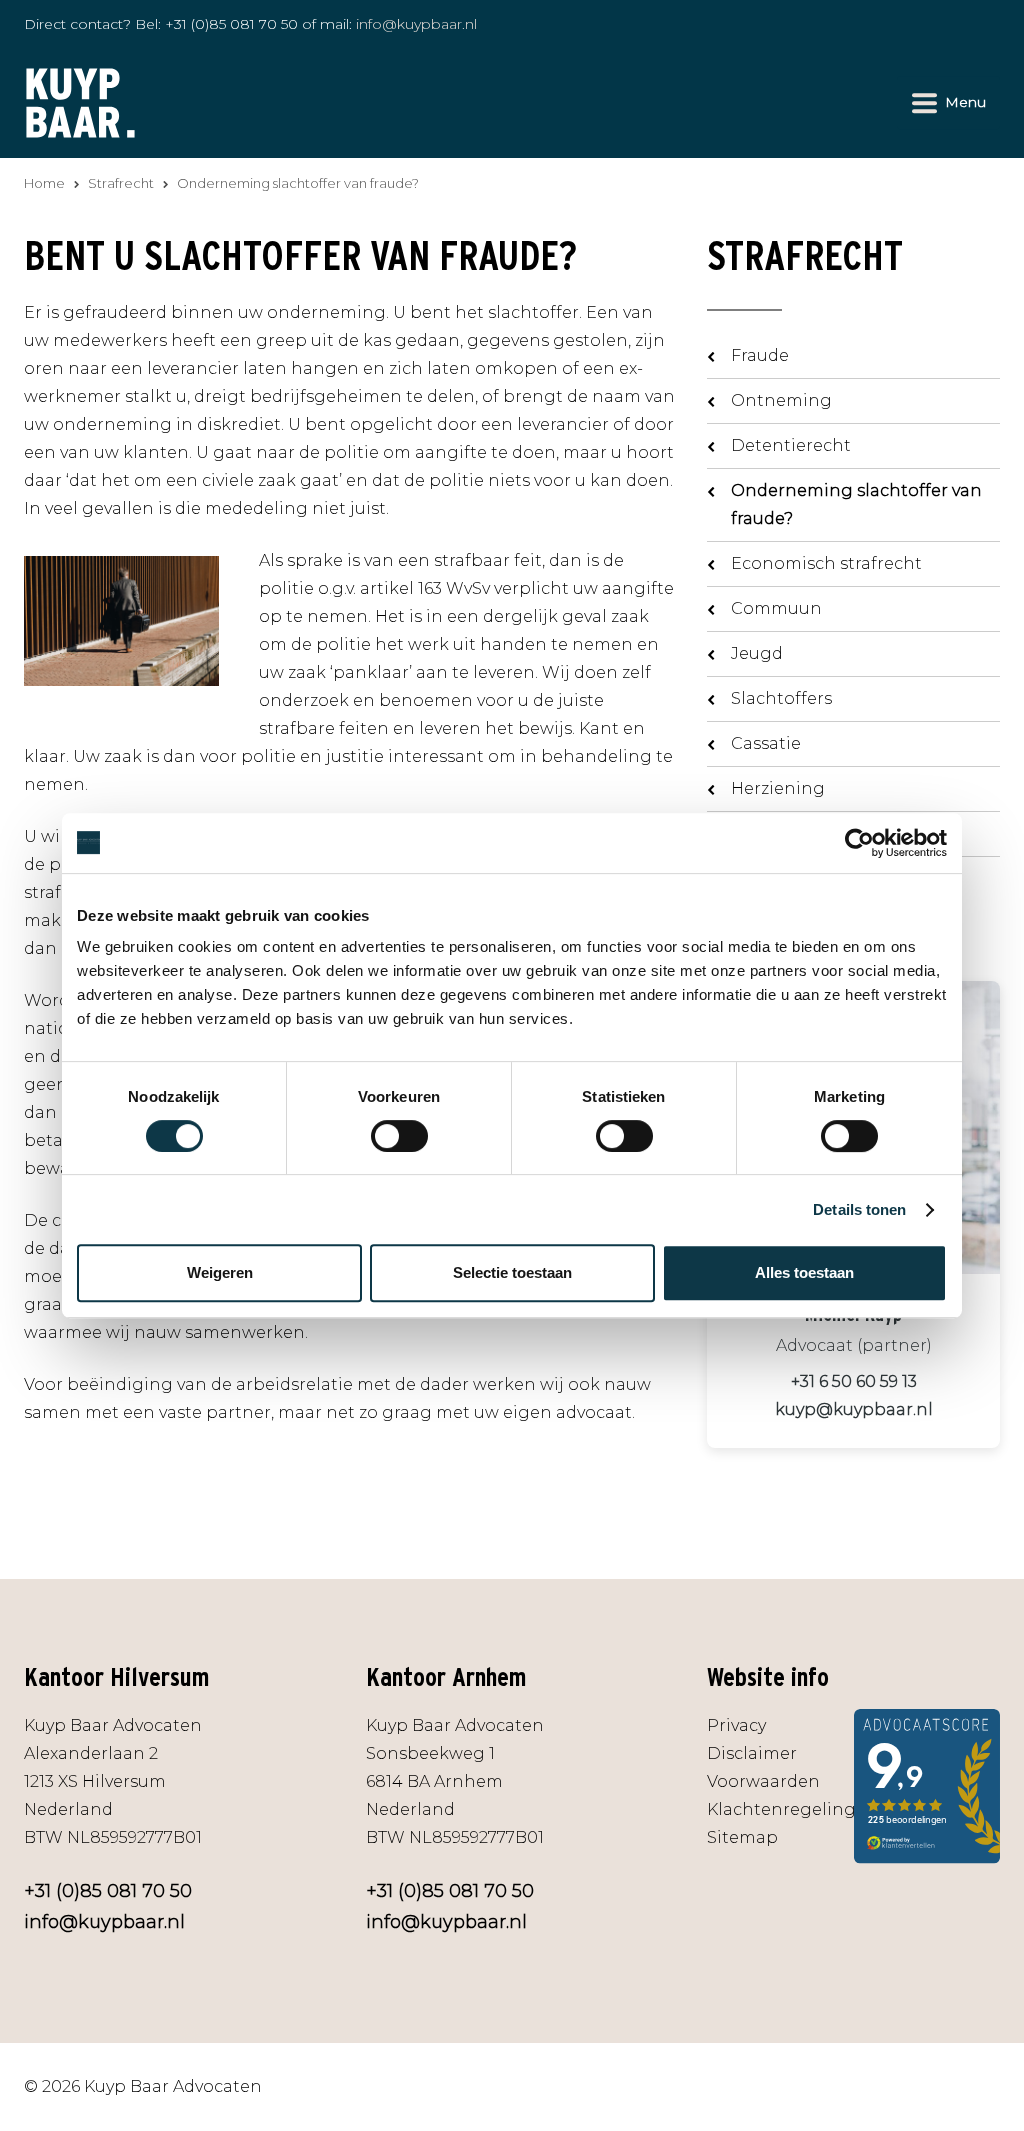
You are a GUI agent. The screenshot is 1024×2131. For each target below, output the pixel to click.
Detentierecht (791, 445)
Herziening (778, 788)
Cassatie (766, 743)
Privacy (736, 1725)
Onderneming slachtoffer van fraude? (856, 504)
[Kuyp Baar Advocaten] (80, 101)
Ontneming (781, 400)
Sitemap (742, 1837)
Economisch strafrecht (826, 563)
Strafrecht (121, 183)
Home (44, 183)
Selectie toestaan (512, 1272)
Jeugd (757, 653)
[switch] (399, 1136)
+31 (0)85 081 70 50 (231, 24)
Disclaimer (752, 1753)
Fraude (760, 355)
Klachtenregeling (781, 1809)
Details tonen (859, 1209)
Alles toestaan (804, 1272)
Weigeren (220, 1272)
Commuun (776, 608)
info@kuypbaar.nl (416, 24)
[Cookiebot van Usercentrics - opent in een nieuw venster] (859, 843)
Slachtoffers (781, 698)
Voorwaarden (763, 1781)
